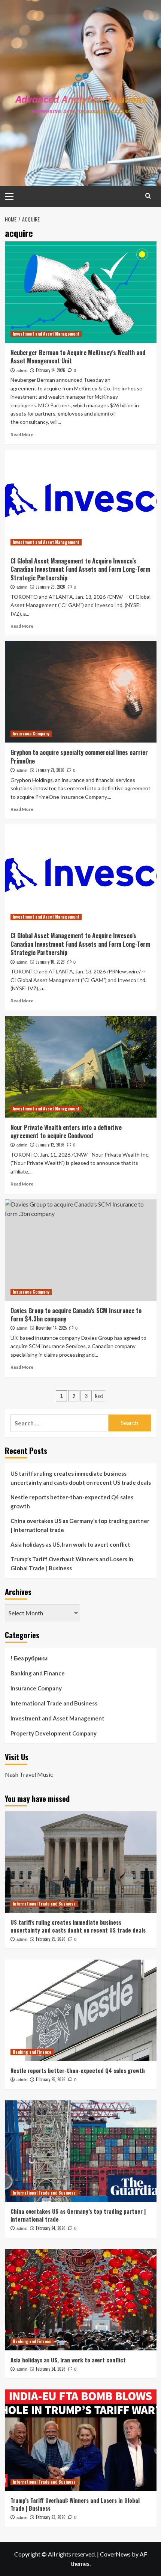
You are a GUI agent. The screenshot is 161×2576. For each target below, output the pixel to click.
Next (99, 1396)
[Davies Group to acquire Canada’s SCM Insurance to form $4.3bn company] (81, 1250)
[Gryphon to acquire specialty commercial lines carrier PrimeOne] (81, 692)
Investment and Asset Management (46, 334)
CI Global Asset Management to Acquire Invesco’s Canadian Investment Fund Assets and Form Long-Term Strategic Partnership (80, 569)
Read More (22, 435)
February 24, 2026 (51, 2228)
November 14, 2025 (51, 1328)
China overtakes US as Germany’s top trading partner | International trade (80, 1525)
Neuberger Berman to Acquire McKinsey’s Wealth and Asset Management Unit (78, 357)
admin (22, 371)
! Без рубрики (29, 1658)
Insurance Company (31, 734)
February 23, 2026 (51, 2517)
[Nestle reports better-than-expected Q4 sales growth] (81, 2010)
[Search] (148, 196)
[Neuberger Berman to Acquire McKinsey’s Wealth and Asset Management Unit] (81, 292)
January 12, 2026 (50, 1145)
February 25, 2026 (51, 1939)
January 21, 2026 (50, 770)
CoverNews (115, 2554)
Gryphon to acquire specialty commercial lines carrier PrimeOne (79, 756)
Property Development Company (54, 1733)
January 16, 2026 (50, 962)
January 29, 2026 (51, 587)
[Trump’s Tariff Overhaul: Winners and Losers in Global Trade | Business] (81, 2440)
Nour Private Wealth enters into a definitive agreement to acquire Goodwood (66, 1131)
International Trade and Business (54, 1703)
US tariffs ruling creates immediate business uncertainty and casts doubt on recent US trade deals (81, 1478)
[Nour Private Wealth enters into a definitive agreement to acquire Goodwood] (81, 1067)
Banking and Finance (38, 1673)
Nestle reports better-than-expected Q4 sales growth (72, 1502)
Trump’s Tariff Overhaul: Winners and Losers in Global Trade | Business (72, 1564)
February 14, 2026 (51, 370)
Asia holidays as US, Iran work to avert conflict (70, 1544)
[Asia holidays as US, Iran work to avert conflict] (81, 2300)
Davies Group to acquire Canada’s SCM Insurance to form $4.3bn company (76, 1315)
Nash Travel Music (29, 1774)
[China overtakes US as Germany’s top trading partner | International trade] (81, 2151)
